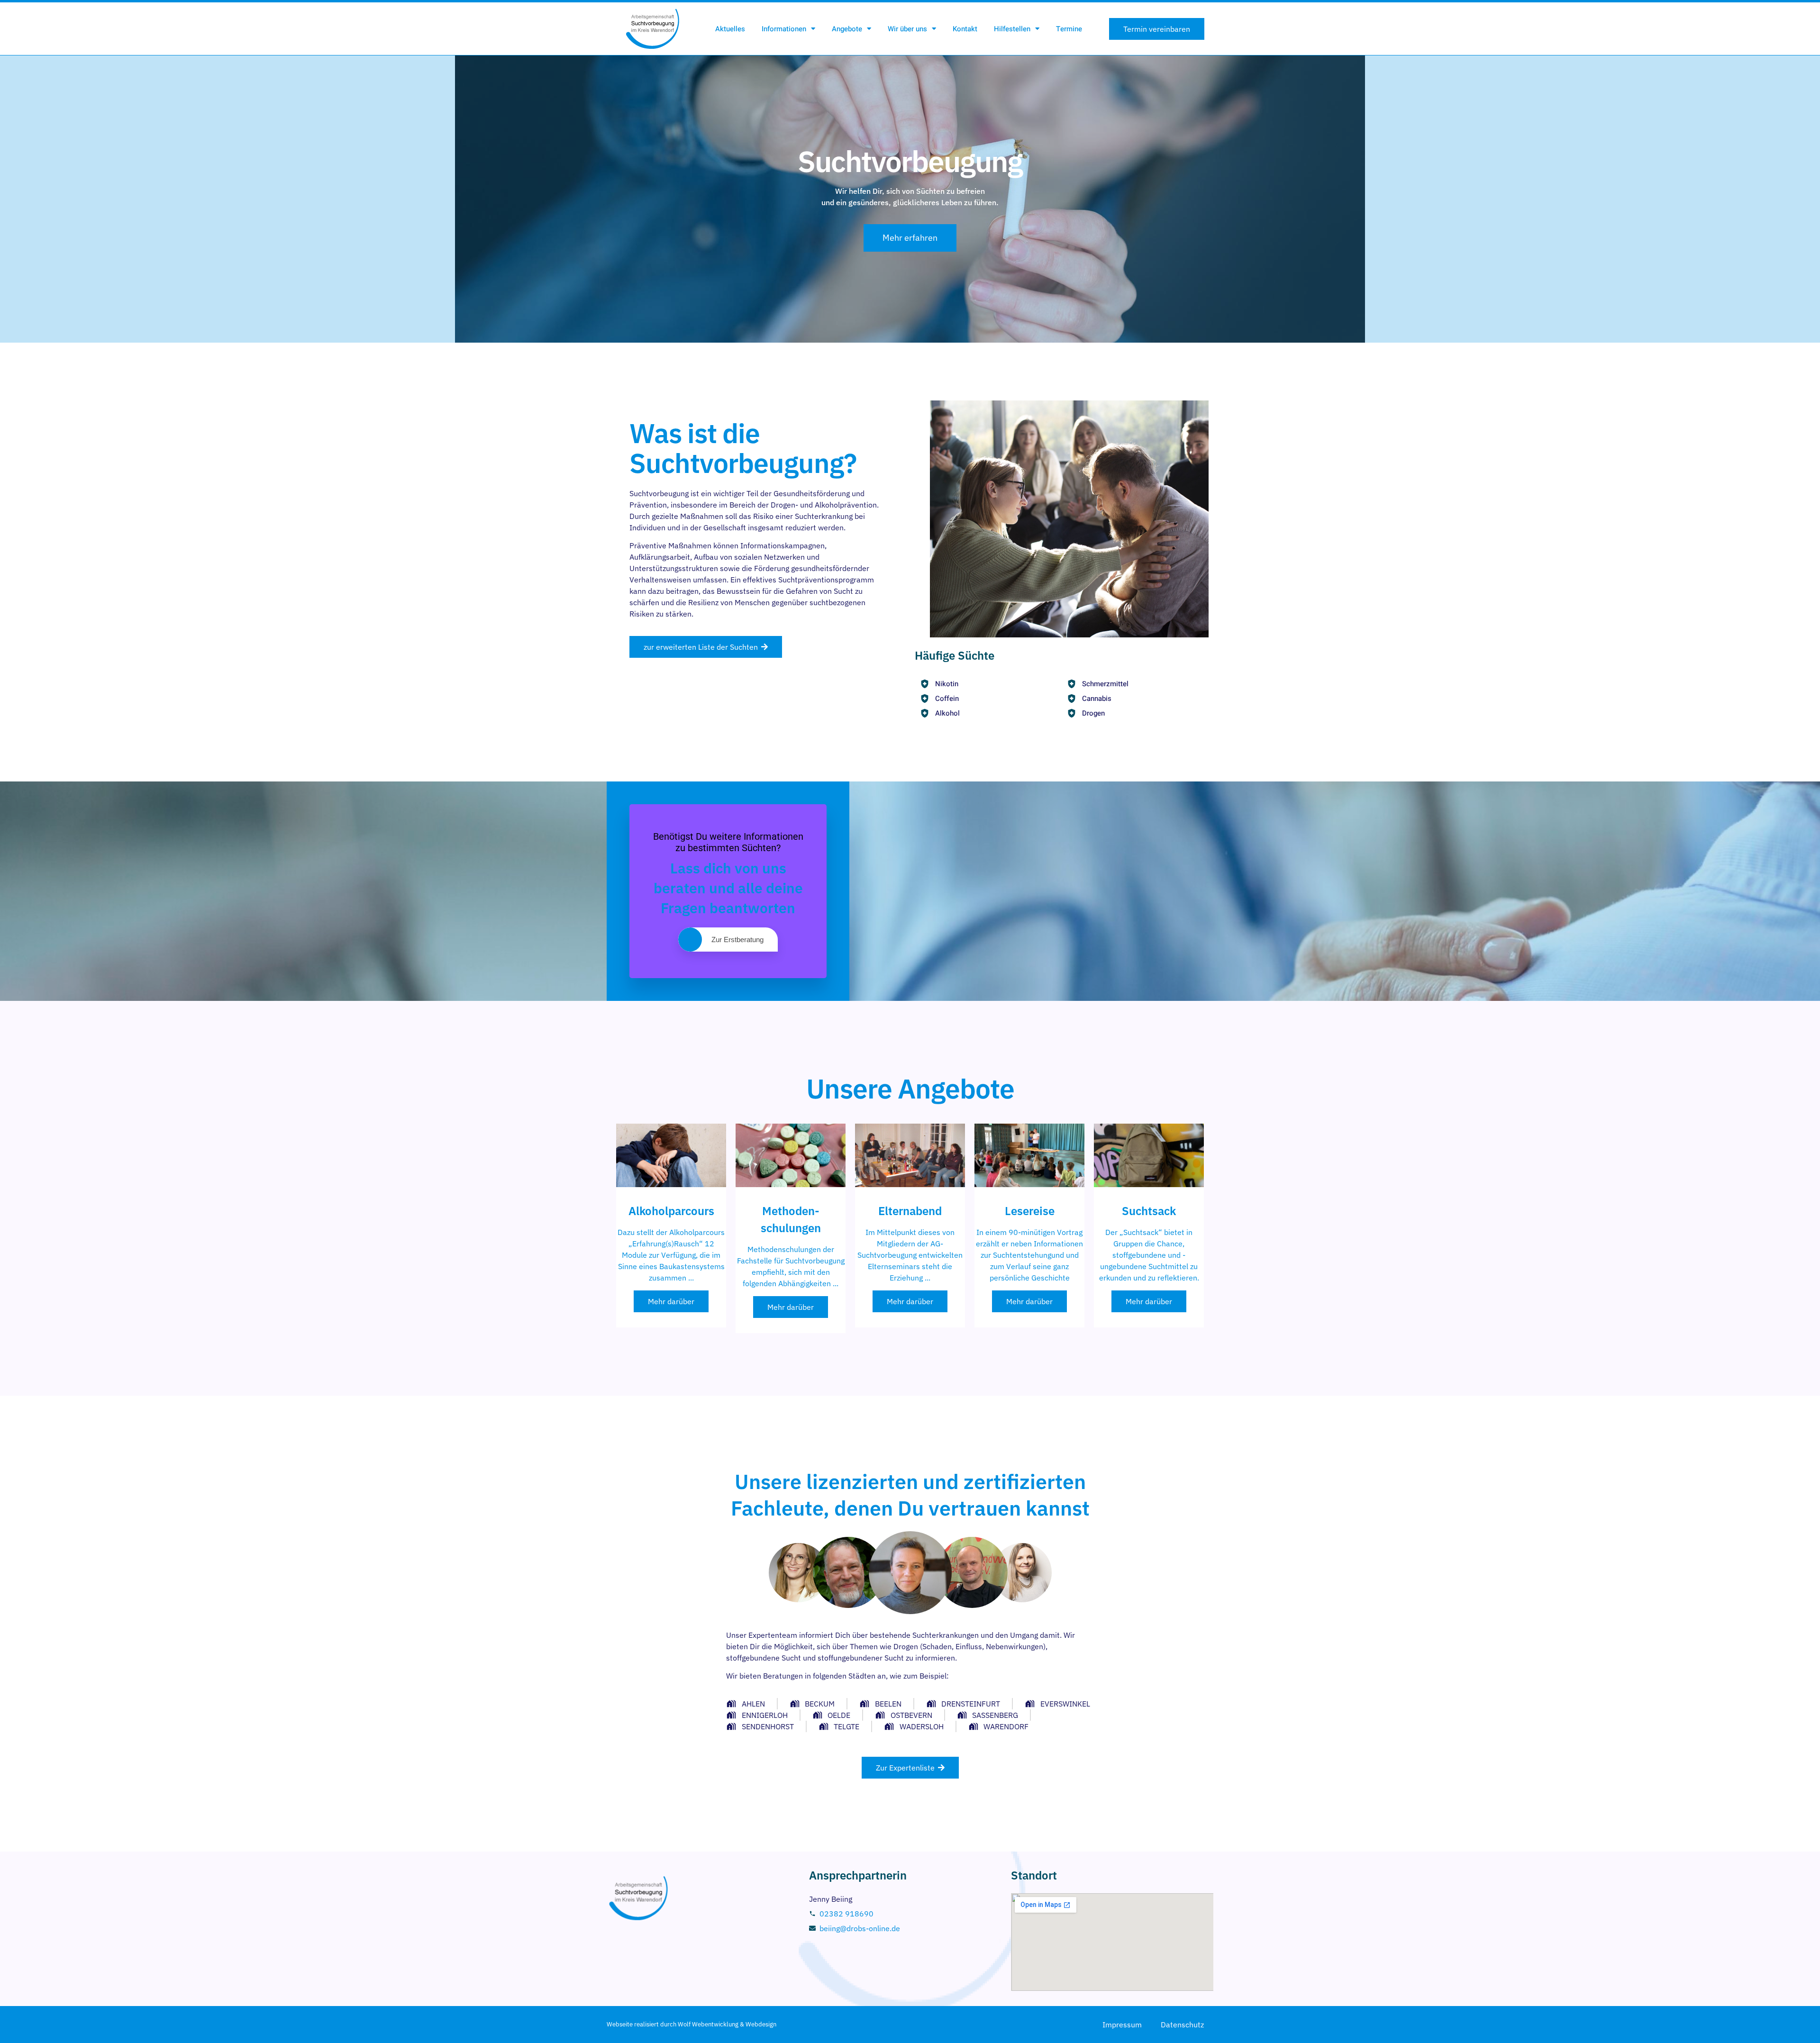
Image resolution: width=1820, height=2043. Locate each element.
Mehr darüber (671, 1301)
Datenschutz (1182, 2025)
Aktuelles (730, 29)
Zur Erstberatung (737, 940)
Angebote (847, 29)
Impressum (1122, 2025)
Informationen (784, 29)
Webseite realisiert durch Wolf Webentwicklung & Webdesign (692, 2024)
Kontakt (965, 29)
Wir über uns (907, 29)
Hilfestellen (1012, 29)
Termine (1069, 29)
